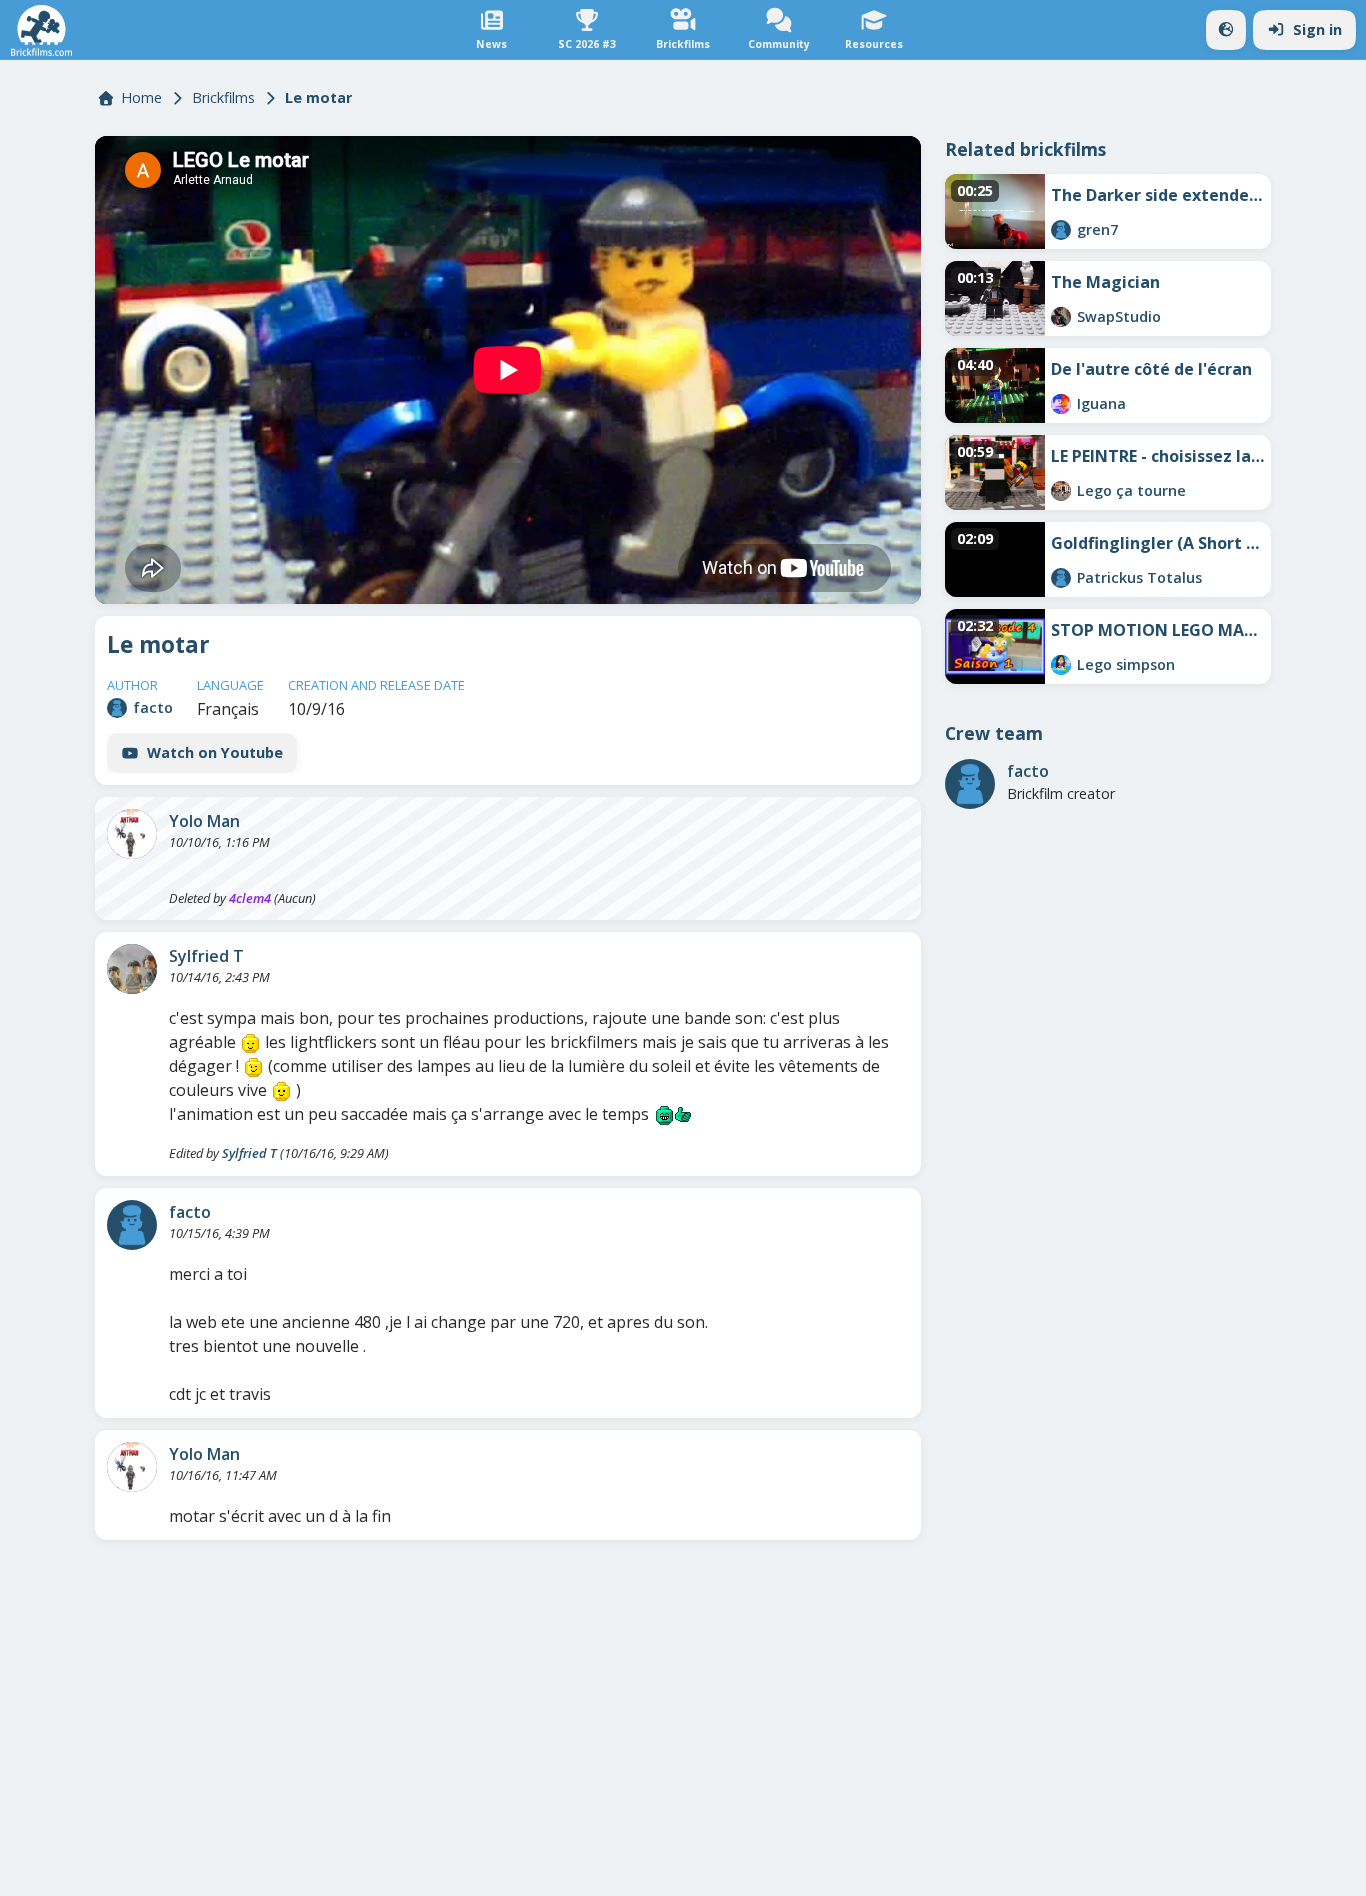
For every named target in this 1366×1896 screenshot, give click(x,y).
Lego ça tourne (1131, 490)
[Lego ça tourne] (1061, 491)
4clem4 (250, 898)
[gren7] (1061, 230)
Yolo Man (204, 821)
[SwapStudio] (1061, 317)
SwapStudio (1119, 316)
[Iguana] (1061, 404)
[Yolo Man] (132, 834)
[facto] (117, 708)
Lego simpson (1126, 664)
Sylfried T (206, 956)
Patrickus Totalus (1139, 577)
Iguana (1101, 403)
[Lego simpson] (1061, 665)
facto (153, 707)
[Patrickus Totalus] (1061, 578)
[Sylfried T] (132, 969)
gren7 (1097, 229)
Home (141, 97)
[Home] (41, 30)
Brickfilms (223, 97)
